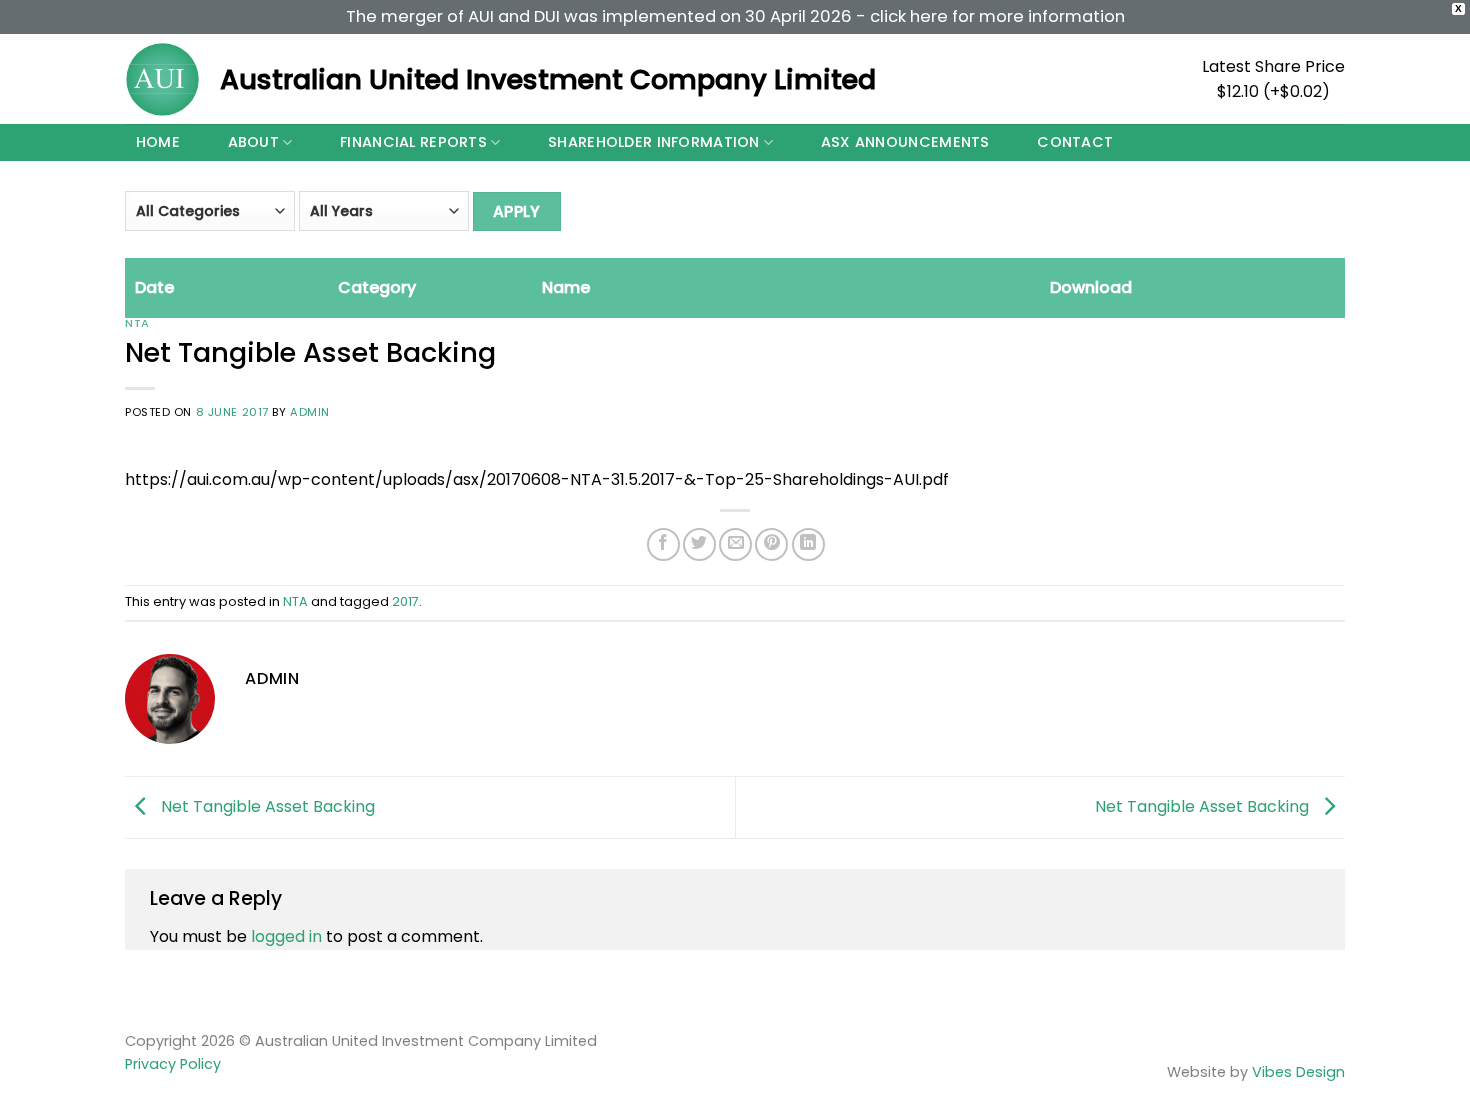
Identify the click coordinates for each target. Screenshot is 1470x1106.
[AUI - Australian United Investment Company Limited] (162, 79)
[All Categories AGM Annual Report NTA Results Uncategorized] (210, 217)
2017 (405, 601)
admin (310, 412)
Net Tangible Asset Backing (266, 806)
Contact (1075, 142)
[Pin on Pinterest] (771, 544)
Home (158, 142)
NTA (137, 323)
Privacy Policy (173, 1064)
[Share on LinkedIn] (808, 544)
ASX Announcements (905, 142)
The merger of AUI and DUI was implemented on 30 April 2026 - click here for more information (735, 16)
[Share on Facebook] (663, 544)
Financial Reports (413, 142)
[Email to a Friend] (735, 544)
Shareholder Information (654, 142)
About (253, 142)
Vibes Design (1298, 1072)
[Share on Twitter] (699, 544)
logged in (286, 936)
